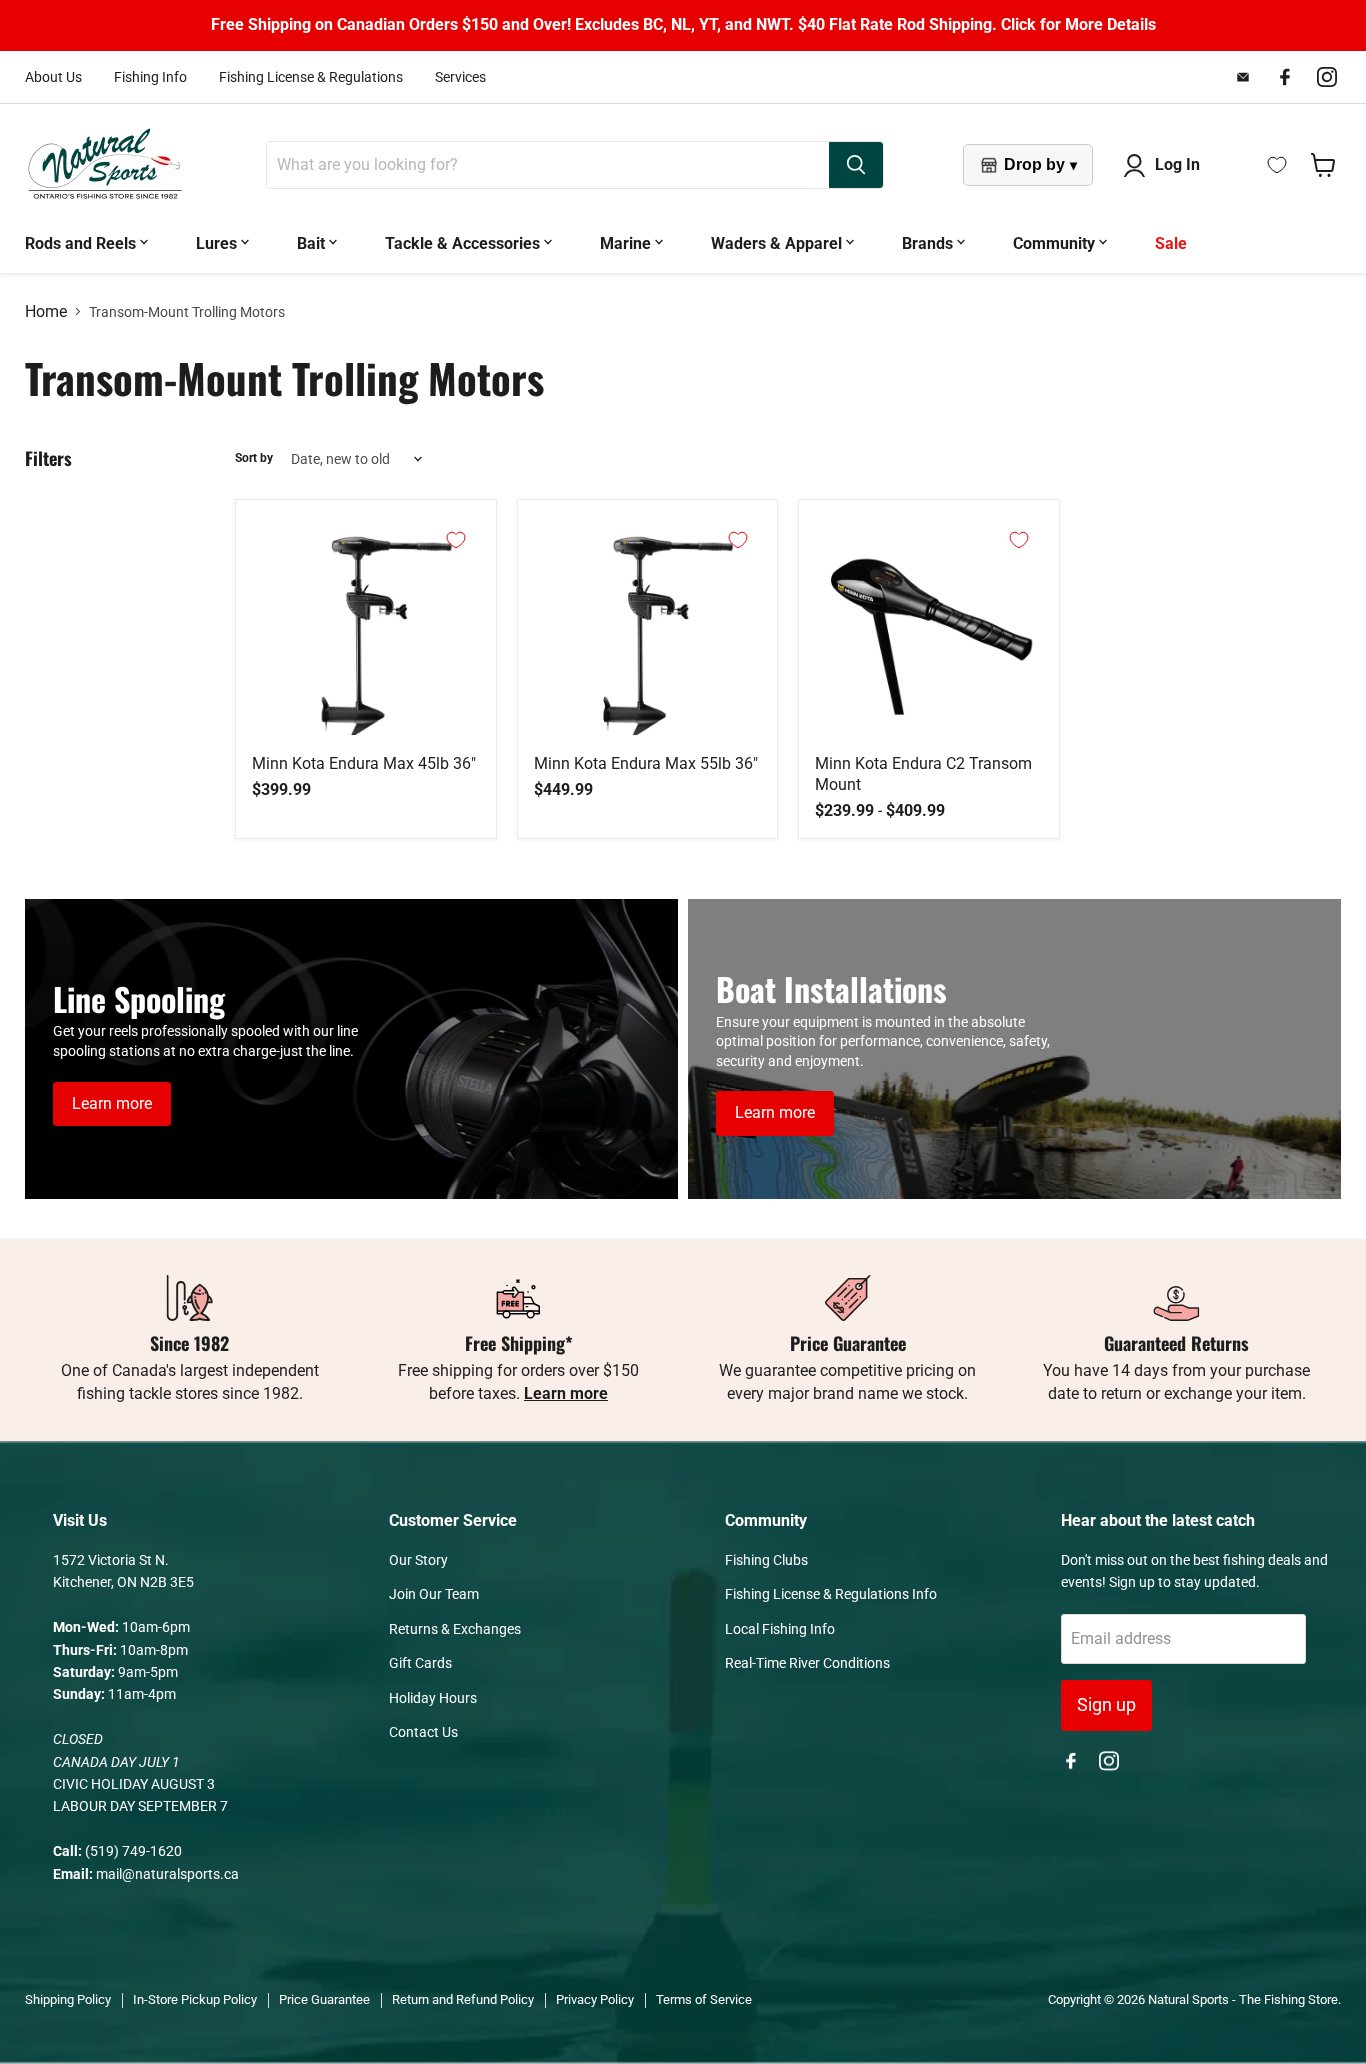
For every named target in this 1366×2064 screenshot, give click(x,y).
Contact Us (423, 1732)
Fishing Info (150, 77)
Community (1056, 243)
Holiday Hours (433, 1698)
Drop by (1040, 164)
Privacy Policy (595, 1999)
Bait (313, 243)
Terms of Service (704, 1999)
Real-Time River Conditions (807, 1663)
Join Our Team (434, 1594)
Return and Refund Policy (463, 1999)
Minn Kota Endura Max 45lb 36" (364, 763)
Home (46, 312)
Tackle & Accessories (464, 243)
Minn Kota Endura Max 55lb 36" (646, 763)
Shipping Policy (68, 1999)
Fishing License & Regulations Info (831, 1594)
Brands (929, 243)
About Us (53, 77)
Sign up (1106, 1704)
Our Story (418, 1560)
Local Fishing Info (780, 1629)
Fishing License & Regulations (311, 77)
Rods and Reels (82, 243)
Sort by (254, 458)
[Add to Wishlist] (456, 540)
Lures (218, 243)
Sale (1171, 243)
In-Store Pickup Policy (195, 1999)
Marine (627, 243)
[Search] (856, 165)
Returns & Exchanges (455, 1629)
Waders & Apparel (778, 243)
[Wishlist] (1277, 165)
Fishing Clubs (766, 1560)
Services (460, 77)
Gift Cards (420, 1663)
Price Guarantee (324, 1999)
